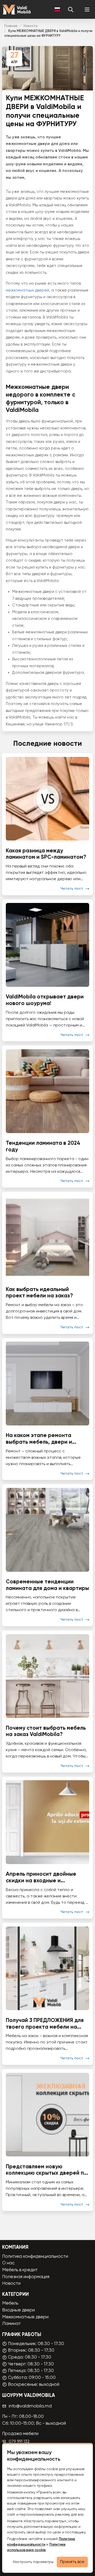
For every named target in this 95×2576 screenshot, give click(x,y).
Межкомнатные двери (25, 2317)
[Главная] (16, 10)
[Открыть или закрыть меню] (87, 10)
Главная (11, 26)
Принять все (72, 2562)
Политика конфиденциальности (35, 2257)
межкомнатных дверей (27, 290)
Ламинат (11, 2324)
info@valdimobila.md (30, 2406)
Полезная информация (26, 2277)
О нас (8, 2263)
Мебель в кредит (20, 2270)
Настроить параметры (33, 2562)
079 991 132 (19, 2442)
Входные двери (18, 2310)
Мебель (10, 2303)
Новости (30, 26)
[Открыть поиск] (71, 10)
